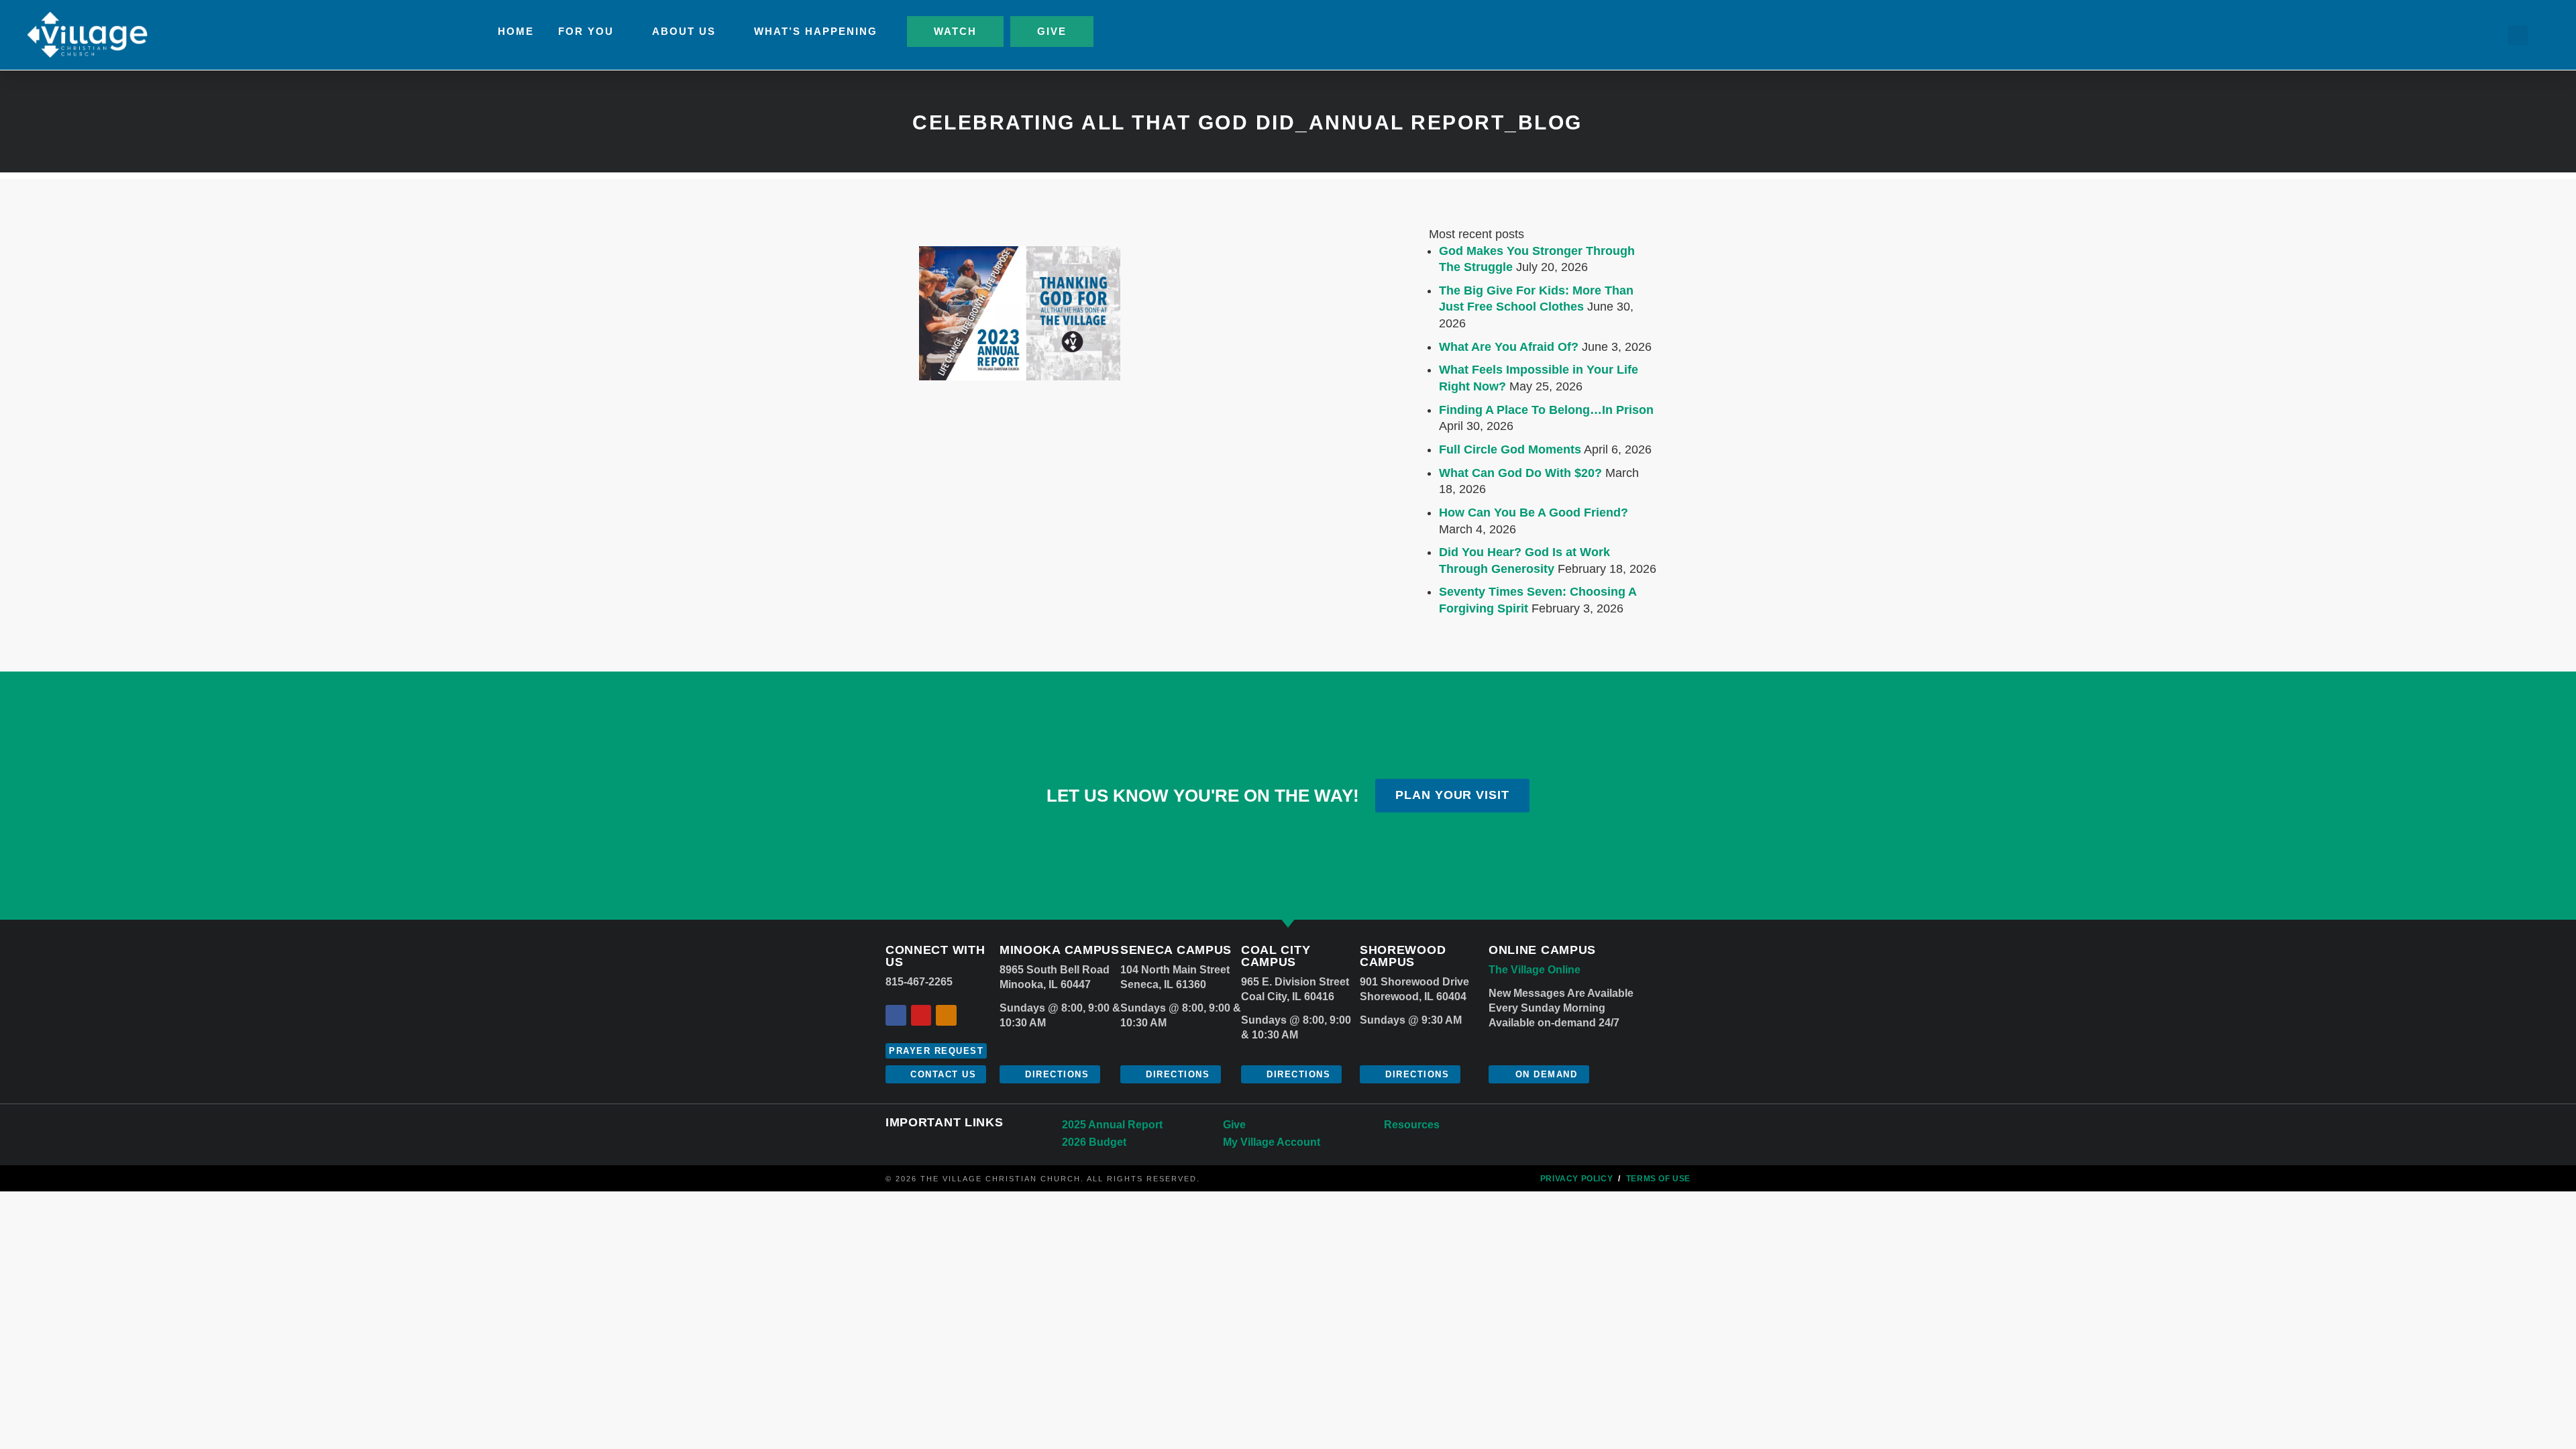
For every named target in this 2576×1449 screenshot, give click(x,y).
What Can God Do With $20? (1520, 473)
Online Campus (1542, 950)
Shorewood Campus (1403, 956)
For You (586, 31)
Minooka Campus (1060, 950)
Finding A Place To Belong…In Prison (1546, 410)
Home (516, 31)
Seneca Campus (1176, 950)
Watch (955, 31)
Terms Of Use (1658, 1179)
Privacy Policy (1576, 1179)
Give (1052, 31)
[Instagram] (946, 1015)
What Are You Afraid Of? (1509, 347)
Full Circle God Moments (1510, 449)
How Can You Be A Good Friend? (1534, 513)
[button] (2518, 35)
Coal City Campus (1276, 956)
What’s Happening (816, 31)
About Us (684, 31)
